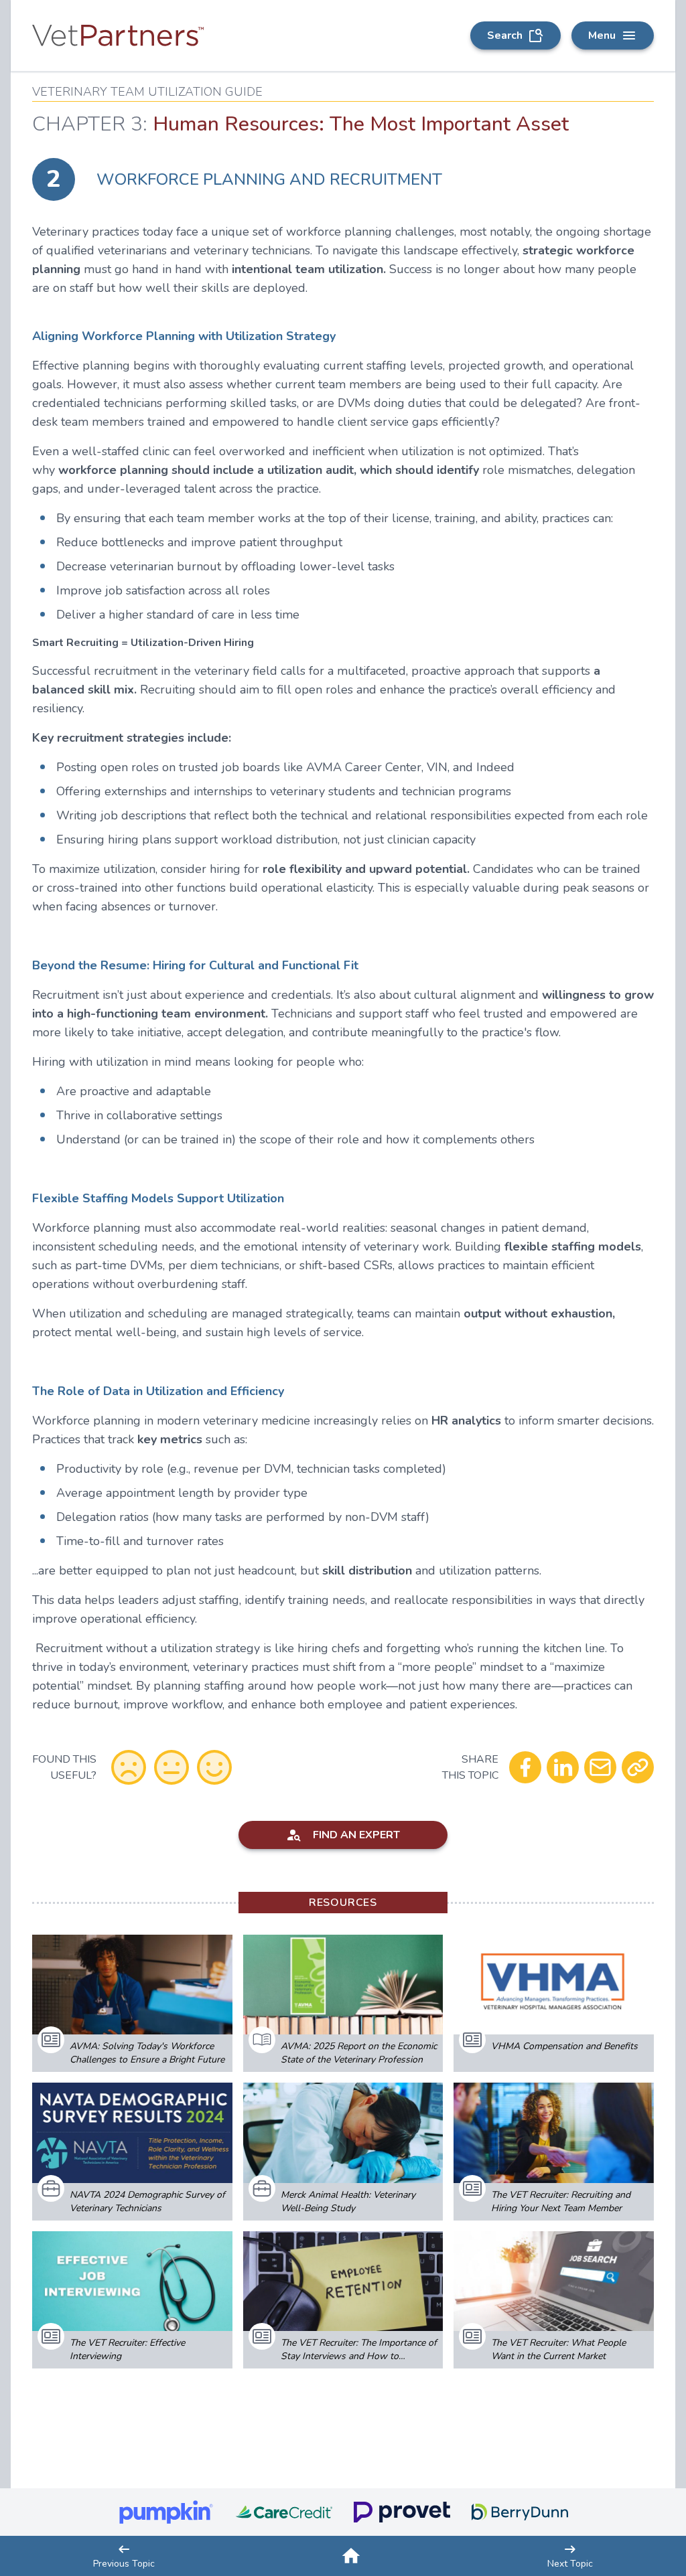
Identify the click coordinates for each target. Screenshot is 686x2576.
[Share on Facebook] (525, 1767)
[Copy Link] (638, 1767)
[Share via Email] (600, 1767)
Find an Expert (356, 1835)
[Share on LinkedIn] (563, 1767)
